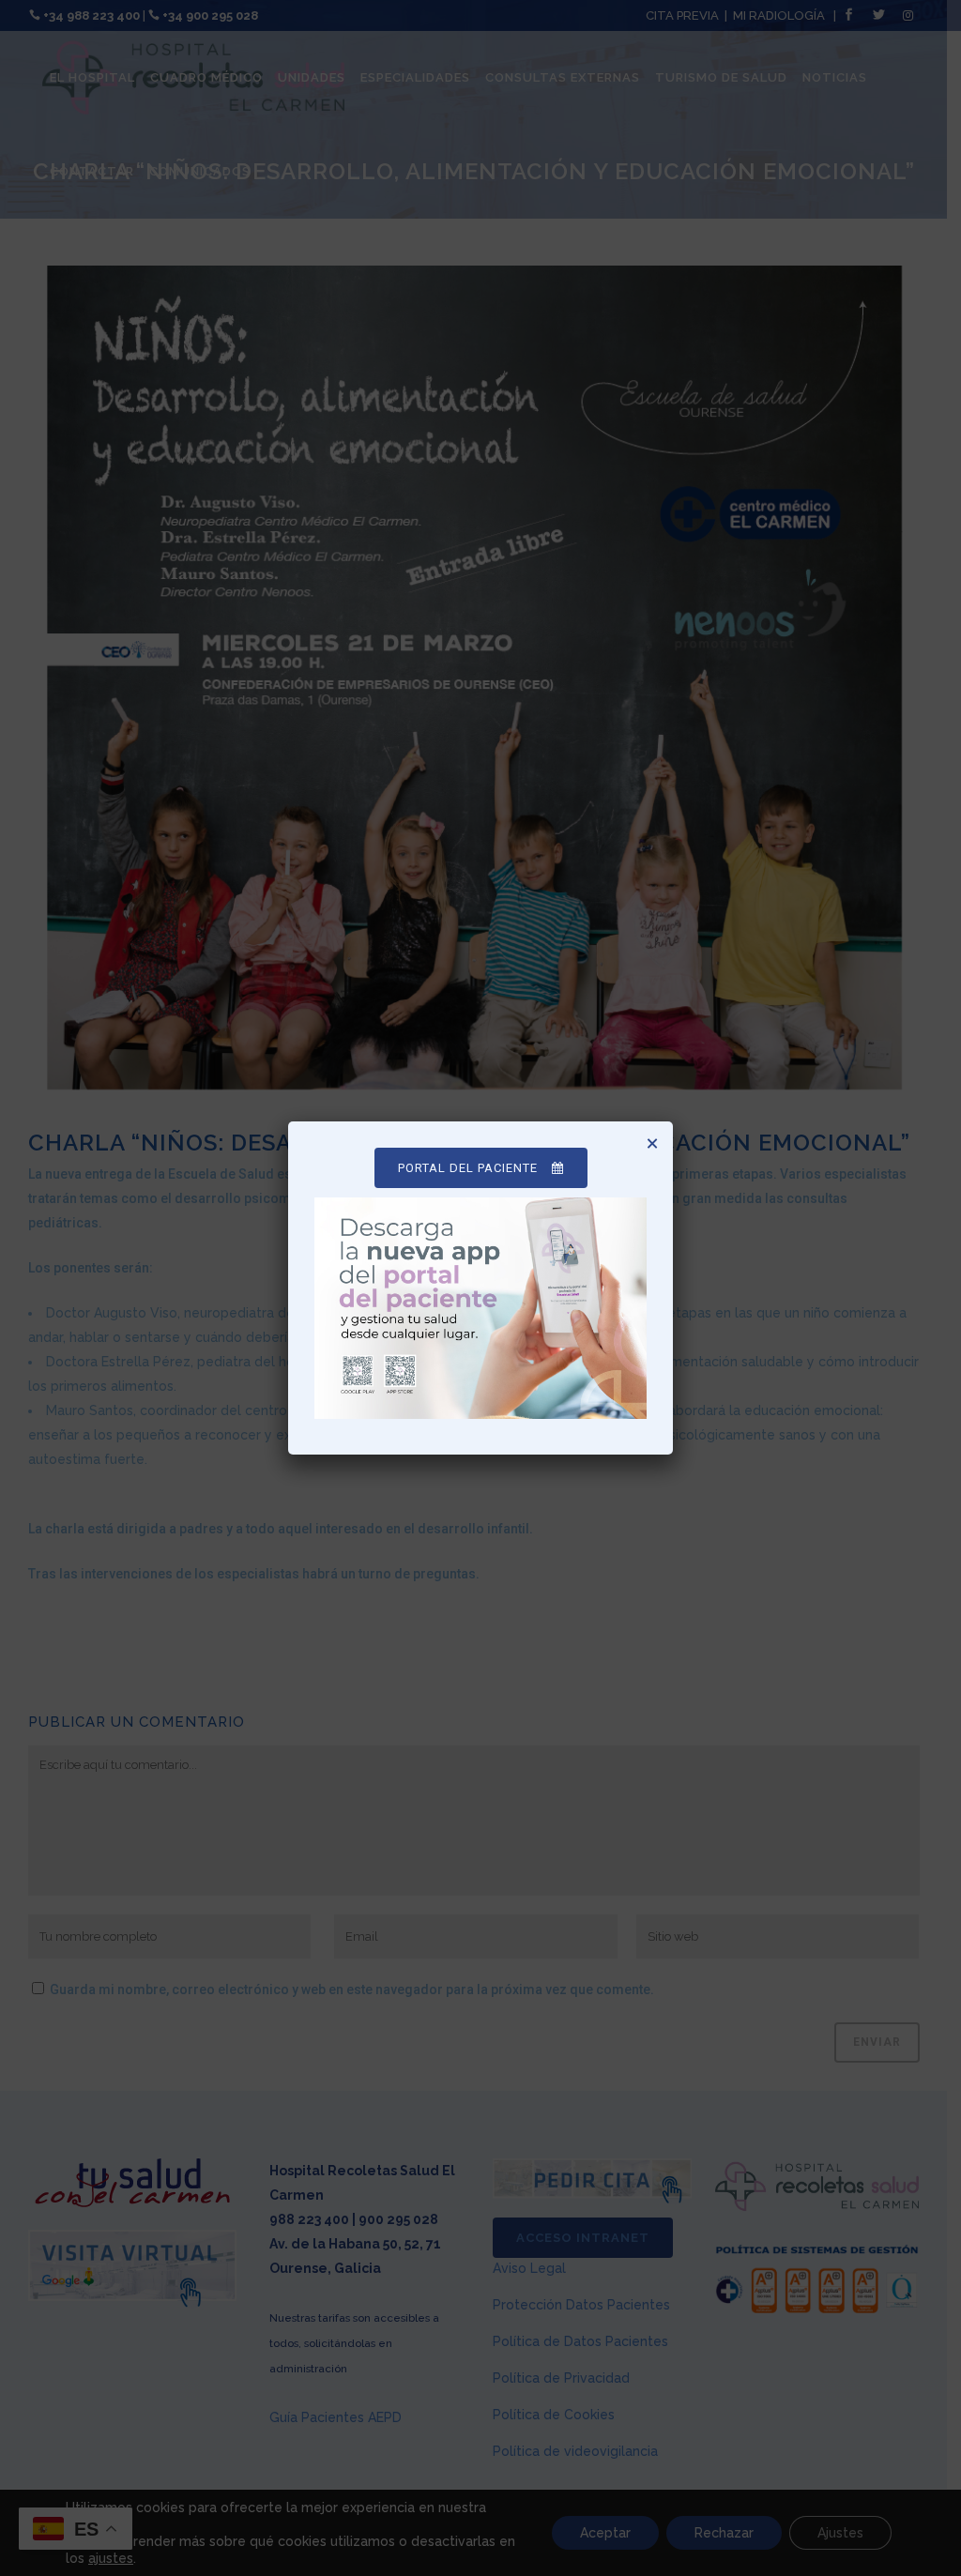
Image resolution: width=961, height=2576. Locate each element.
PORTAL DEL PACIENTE (468, 1168)
